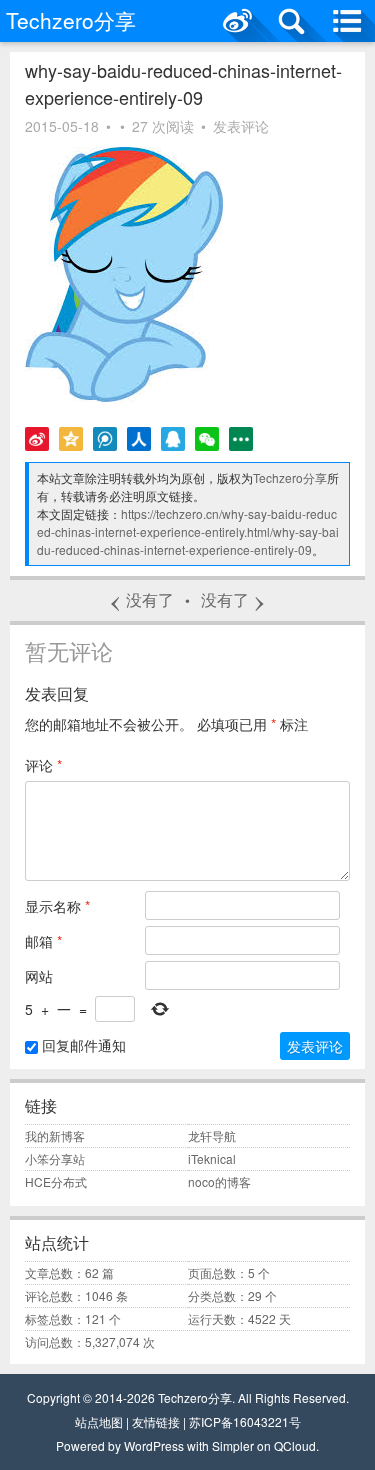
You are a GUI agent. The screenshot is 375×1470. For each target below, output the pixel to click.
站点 (87, 1421)
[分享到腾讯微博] (105, 439)
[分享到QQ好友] (173, 439)
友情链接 (156, 1421)
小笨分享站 (55, 1158)
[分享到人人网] (139, 439)
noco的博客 (219, 1181)
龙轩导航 (212, 1135)
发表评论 (241, 126)
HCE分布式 (56, 1181)
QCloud (295, 1445)
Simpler (233, 1445)
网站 (39, 976)
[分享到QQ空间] (71, 439)
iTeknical (212, 1158)
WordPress (154, 1445)
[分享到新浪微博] (37, 439)
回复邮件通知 (82, 1045)
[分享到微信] (207, 439)
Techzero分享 (290, 477)
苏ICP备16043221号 (245, 1421)
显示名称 (57, 906)
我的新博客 (55, 1135)
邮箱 (43, 941)
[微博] (237, 21)
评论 (43, 765)
